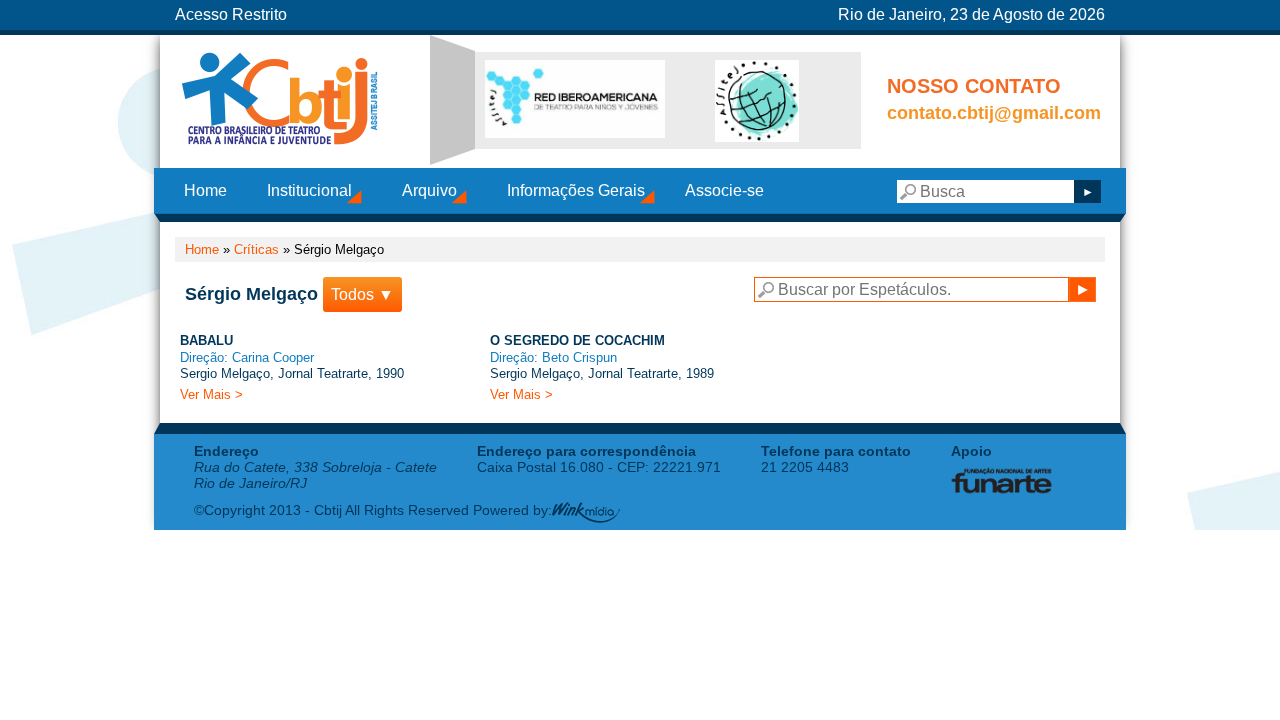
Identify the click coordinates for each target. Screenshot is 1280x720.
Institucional (309, 190)
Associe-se (724, 190)
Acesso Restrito (231, 14)
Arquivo (429, 190)
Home (205, 190)
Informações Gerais (576, 190)
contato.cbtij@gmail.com (994, 113)
